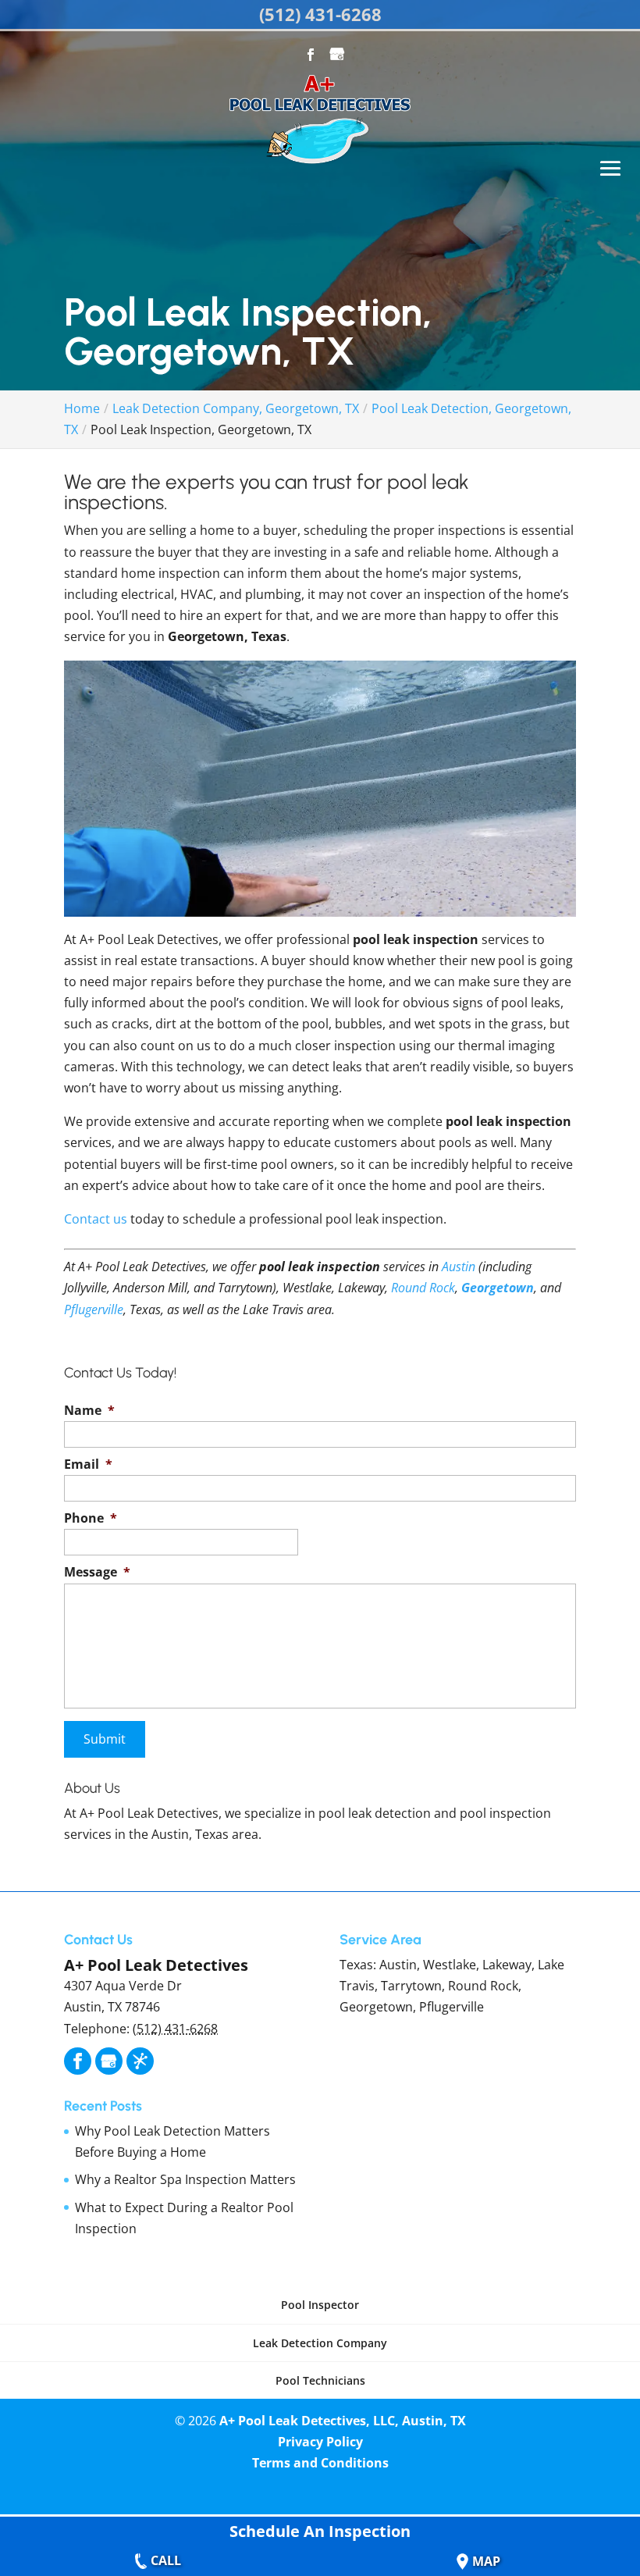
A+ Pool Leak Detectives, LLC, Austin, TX (343, 2421)
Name (89, 1411)
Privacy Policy (320, 2442)
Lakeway (507, 1965)
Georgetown (498, 1288)
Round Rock (423, 1288)
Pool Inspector (320, 2305)
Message (97, 1572)
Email (88, 1464)
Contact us (96, 1219)
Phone (91, 1518)
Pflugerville (94, 1309)
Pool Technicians (320, 2380)
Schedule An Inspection (320, 2531)
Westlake (450, 1965)
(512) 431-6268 (320, 14)
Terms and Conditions (320, 2463)
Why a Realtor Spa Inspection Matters (185, 2179)
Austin (459, 1267)
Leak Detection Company (320, 2343)
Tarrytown (411, 1986)
